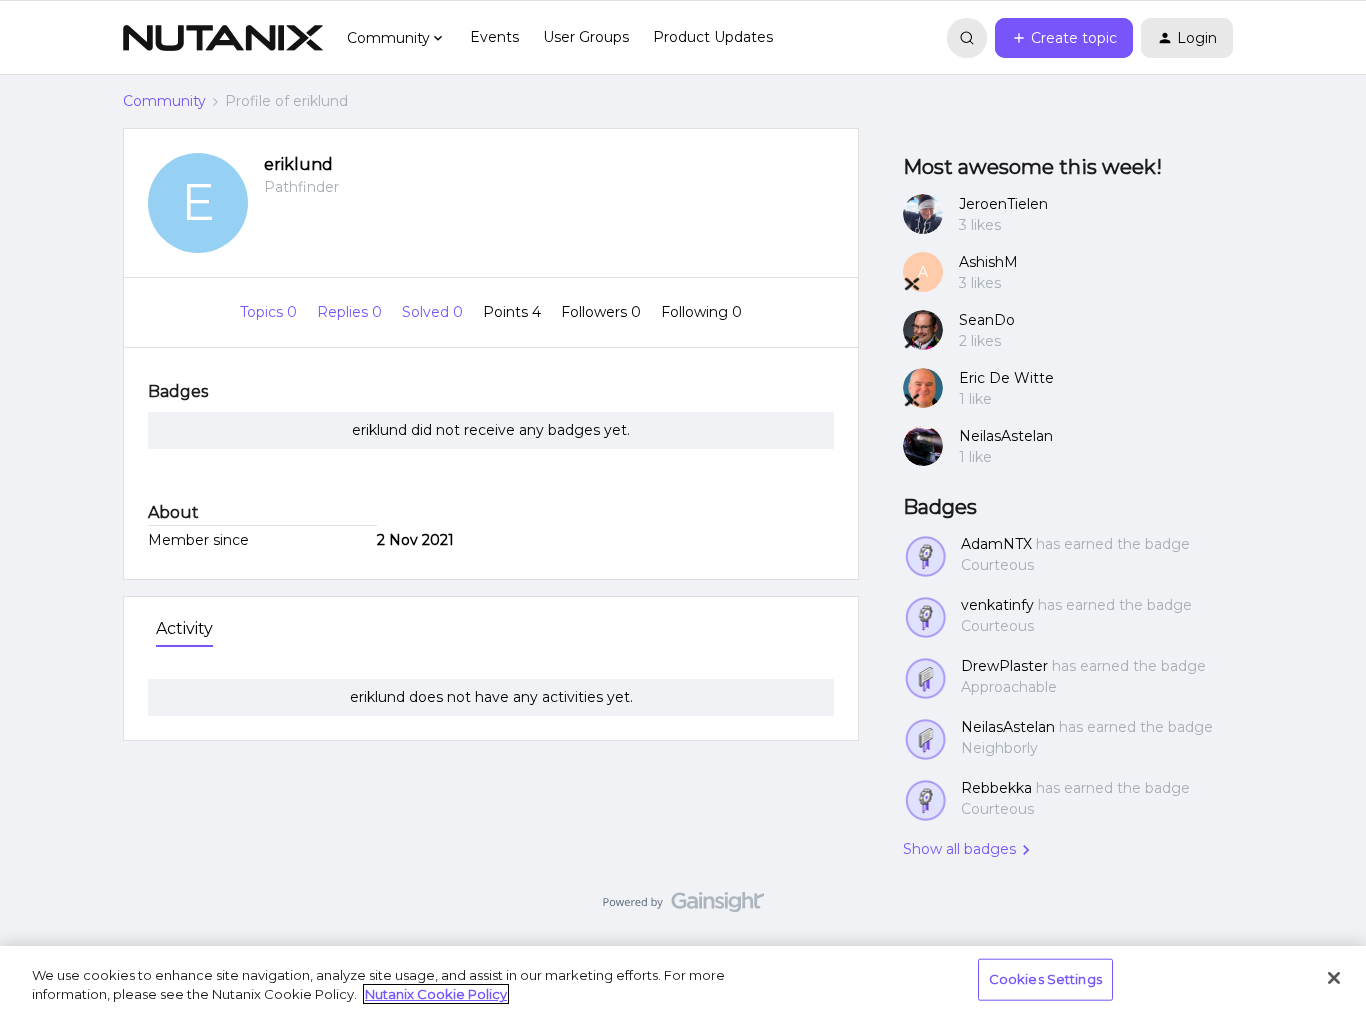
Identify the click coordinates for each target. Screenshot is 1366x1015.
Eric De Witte (1006, 378)
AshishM (988, 262)
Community (164, 101)
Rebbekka (996, 788)
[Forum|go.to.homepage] (223, 38)
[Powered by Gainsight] (683, 907)
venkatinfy (997, 605)
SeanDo (987, 320)
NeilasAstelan (1006, 436)
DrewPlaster (1004, 666)
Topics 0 (270, 312)
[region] (683, 980)
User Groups (586, 37)
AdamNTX (996, 544)
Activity (184, 628)
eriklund (298, 164)
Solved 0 (434, 312)
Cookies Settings (1045, 979)
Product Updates (713, 37)
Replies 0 (351, 312)
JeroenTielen (1003, 204)
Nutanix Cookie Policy (436, 994)
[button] (1064, 38)
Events (494, 37)
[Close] (1334, 978)
